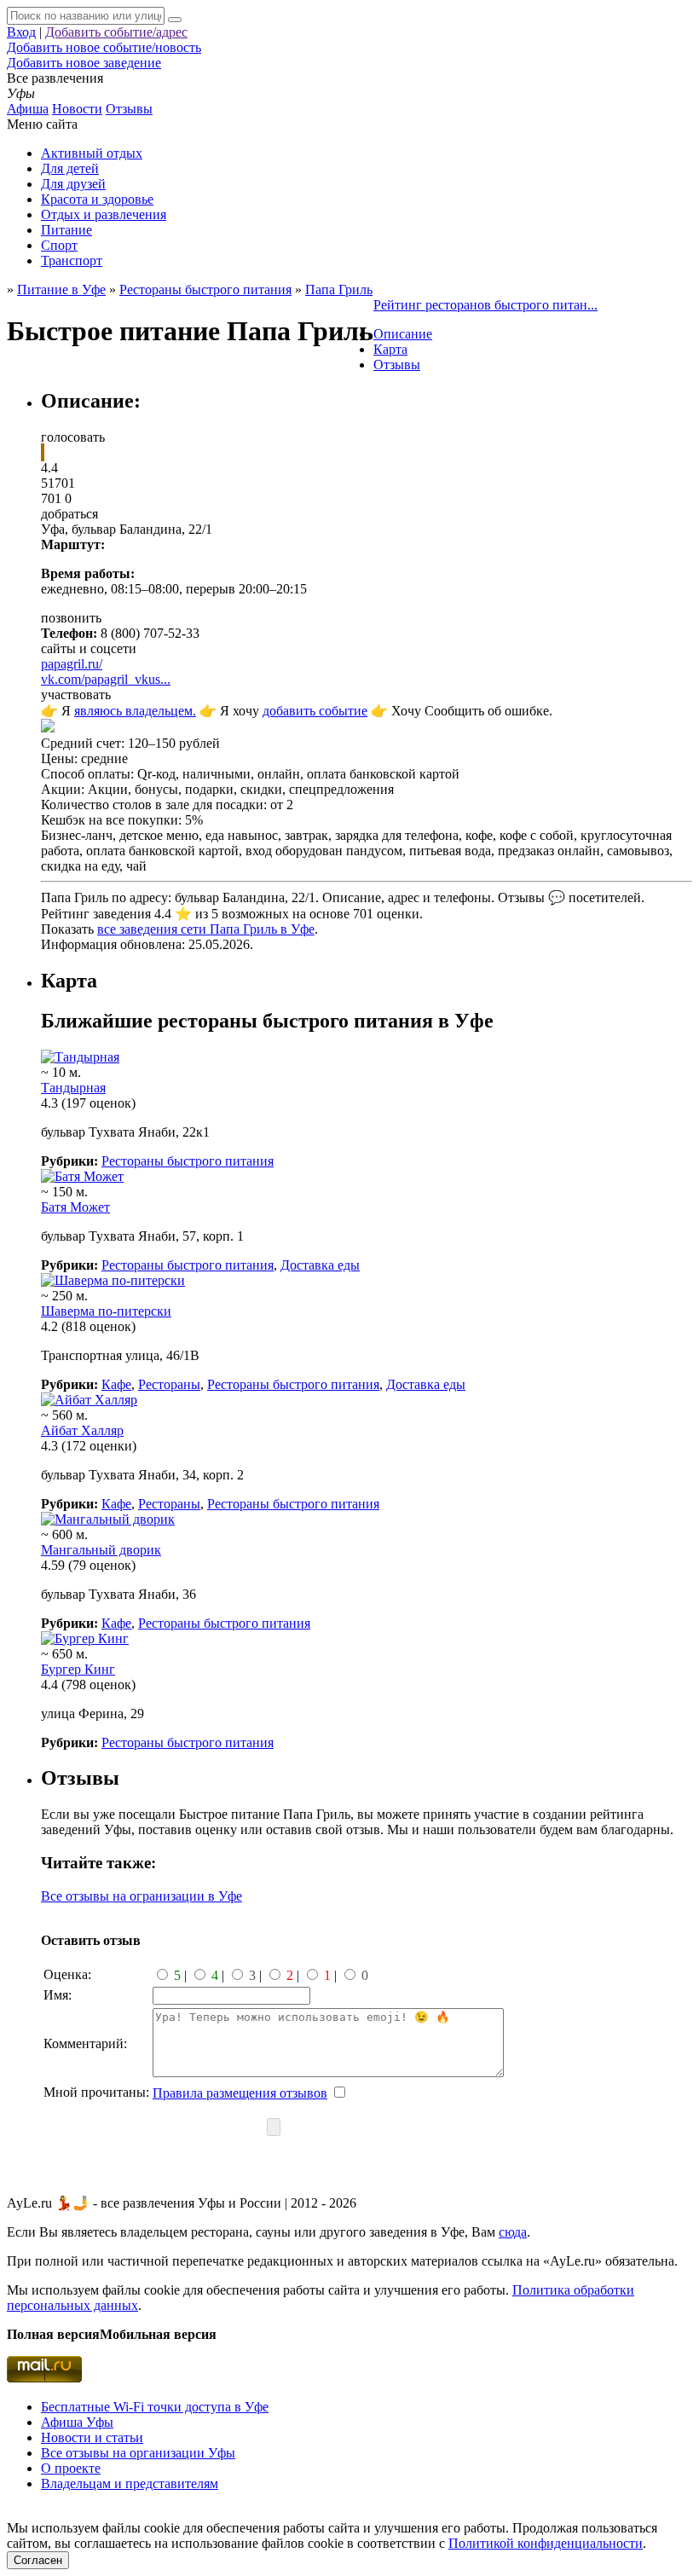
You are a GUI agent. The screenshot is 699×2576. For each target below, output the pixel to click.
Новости (77, 109)
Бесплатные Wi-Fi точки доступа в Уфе (155, 2407)
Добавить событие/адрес (116, 32)
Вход (21, 32)
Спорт (59, 245)
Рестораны (169, 1384)
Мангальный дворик (101, 1550)
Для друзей (73, 184)
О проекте (71, 2468)
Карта (390, 349)
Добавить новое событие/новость (104, 47)
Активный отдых (92, 153)
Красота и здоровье (97, 199)
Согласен (38, 2560)
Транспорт (72, 260)
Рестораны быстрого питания (188, 1161)
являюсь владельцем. (135, 711)
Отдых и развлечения (104, 214)
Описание (403, 334)
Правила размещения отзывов (240, 2093)
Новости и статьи (92, 2437)
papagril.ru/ (72, 664)
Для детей (70, 168)
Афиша (28, 109)
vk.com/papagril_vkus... (106, 679)
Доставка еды (320, 1265)
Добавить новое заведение (84, 63)
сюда (513, 2232)
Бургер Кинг (78, 1669)
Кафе (116, 1384)
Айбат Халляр (82, 1430)
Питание (66, 230)
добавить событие (315, 711)
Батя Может (75, 1207)
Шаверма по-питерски (106, 1311)
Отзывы (129, 109)
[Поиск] (175, 20)
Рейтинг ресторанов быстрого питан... (485, 305)
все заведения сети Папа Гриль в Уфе (206, 929)
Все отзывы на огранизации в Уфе (142, 1896)
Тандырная (73, 1088)
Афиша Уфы (77, 2422)
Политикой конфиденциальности (546, 2543)
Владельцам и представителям (130, 2483)
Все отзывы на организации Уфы (138, 2453)
